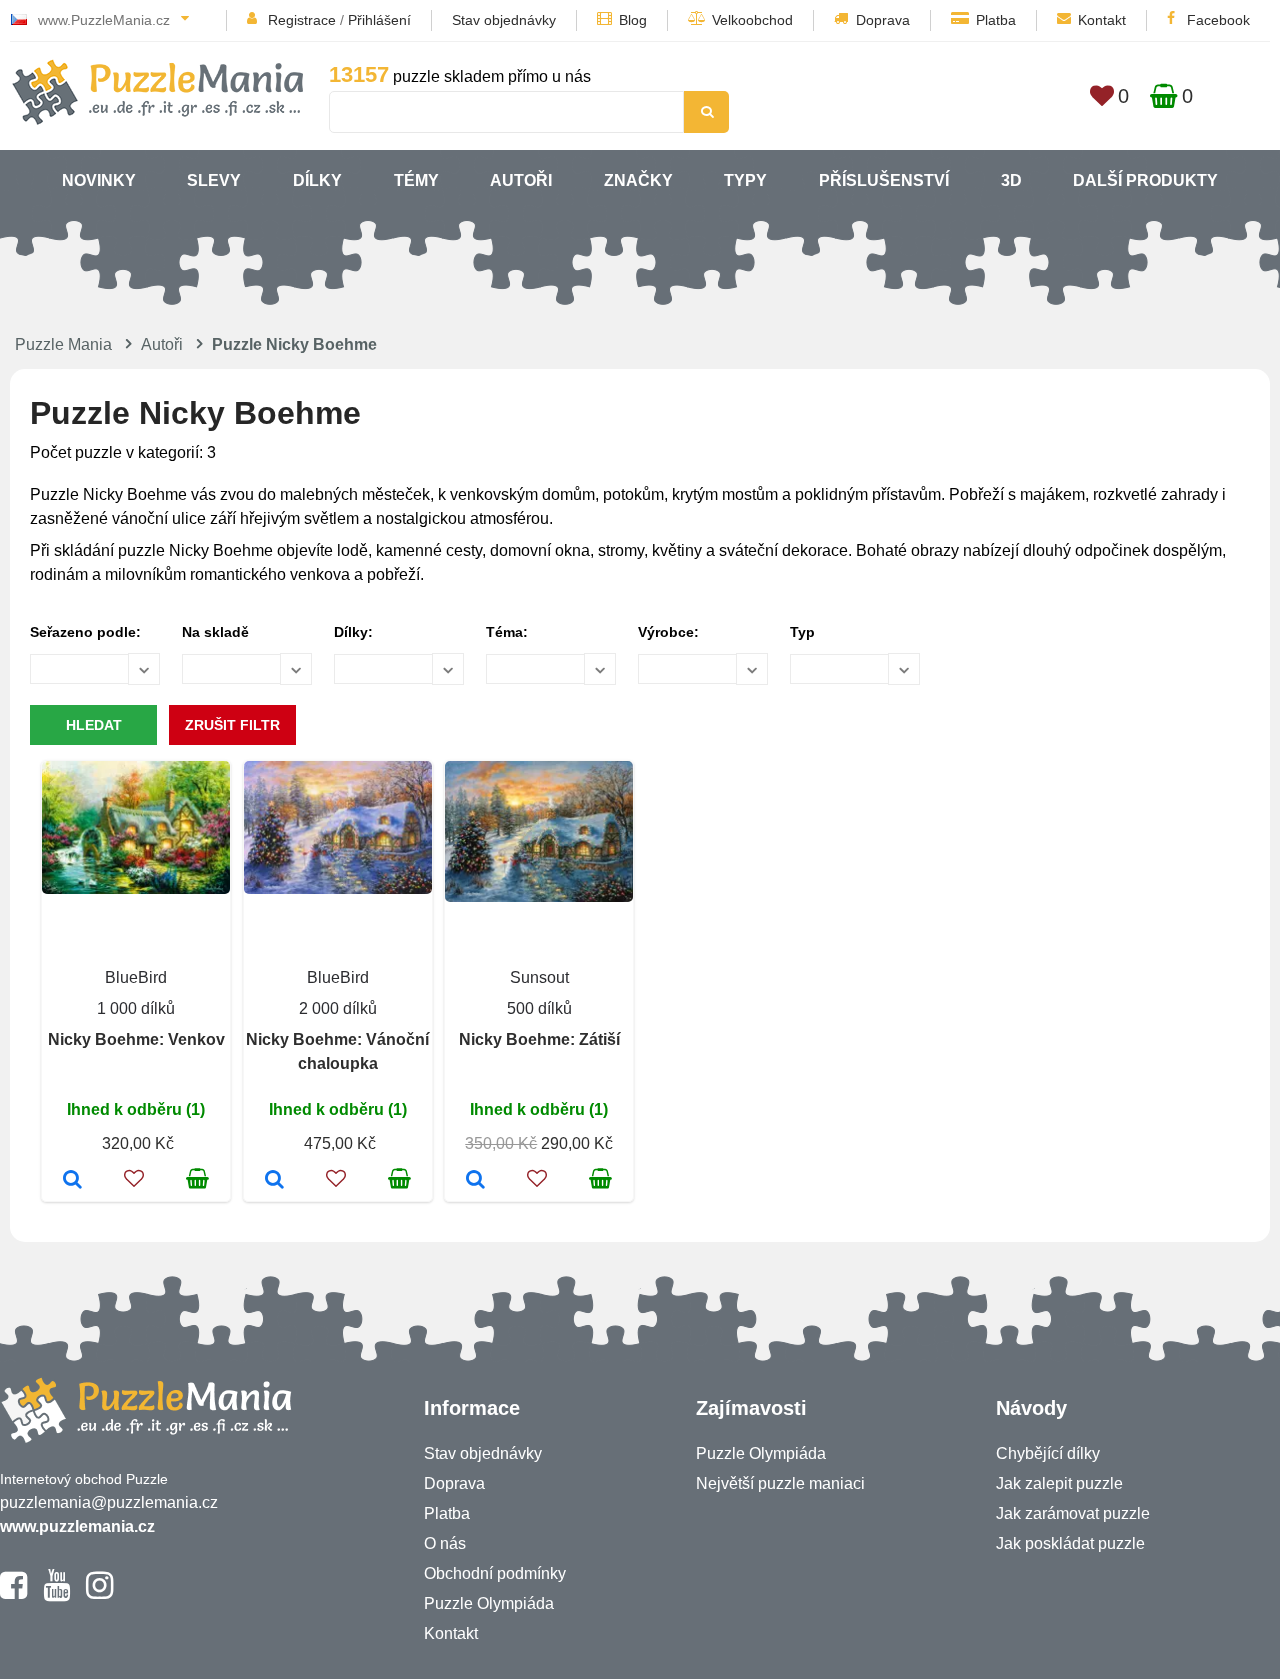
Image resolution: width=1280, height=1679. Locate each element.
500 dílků (539, 1008)
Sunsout (539, 977)
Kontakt (1102, 20)
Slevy (214, 180)
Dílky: (353, 632)
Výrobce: (668, 632)
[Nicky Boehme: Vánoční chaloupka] (274, 1181)
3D (1011, 180)
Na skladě (215, 632)
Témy (416, 180)
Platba (996, 20)
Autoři (521, 180)
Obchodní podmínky (495, 1573)
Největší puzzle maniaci (780, 1483)
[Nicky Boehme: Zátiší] (475, 1181)
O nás (445, 1543)
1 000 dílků (136, 1008)
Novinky (99, 180)
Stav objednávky (504, 20)
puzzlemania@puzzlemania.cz (109, 1502)
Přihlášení (379, 20)
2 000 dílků (338, 1008)
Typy (745, 180)
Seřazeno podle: (85, 632)
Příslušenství (884, 180)
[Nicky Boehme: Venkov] (72, 1181)
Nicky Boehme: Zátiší (539, 1039)
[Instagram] (99, 1594)
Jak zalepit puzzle (1059, 1483)
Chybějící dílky (1048, 1453)
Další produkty (1145, 180)
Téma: (507, 632)
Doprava (883, 20)
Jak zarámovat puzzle (1073, 1513)
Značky (638, 180)
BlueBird (136, 977)
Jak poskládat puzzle (1070, 1543)
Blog (633, 20)
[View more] (136, 888)
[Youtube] (56, 1594)
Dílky (317, 180)
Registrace (302, 20)
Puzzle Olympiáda (489, 1603)
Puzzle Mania (63, 344)
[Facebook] (13, 1594)
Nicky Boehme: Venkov (136, 1039)
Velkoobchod (752, 20)
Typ (802, 632)
